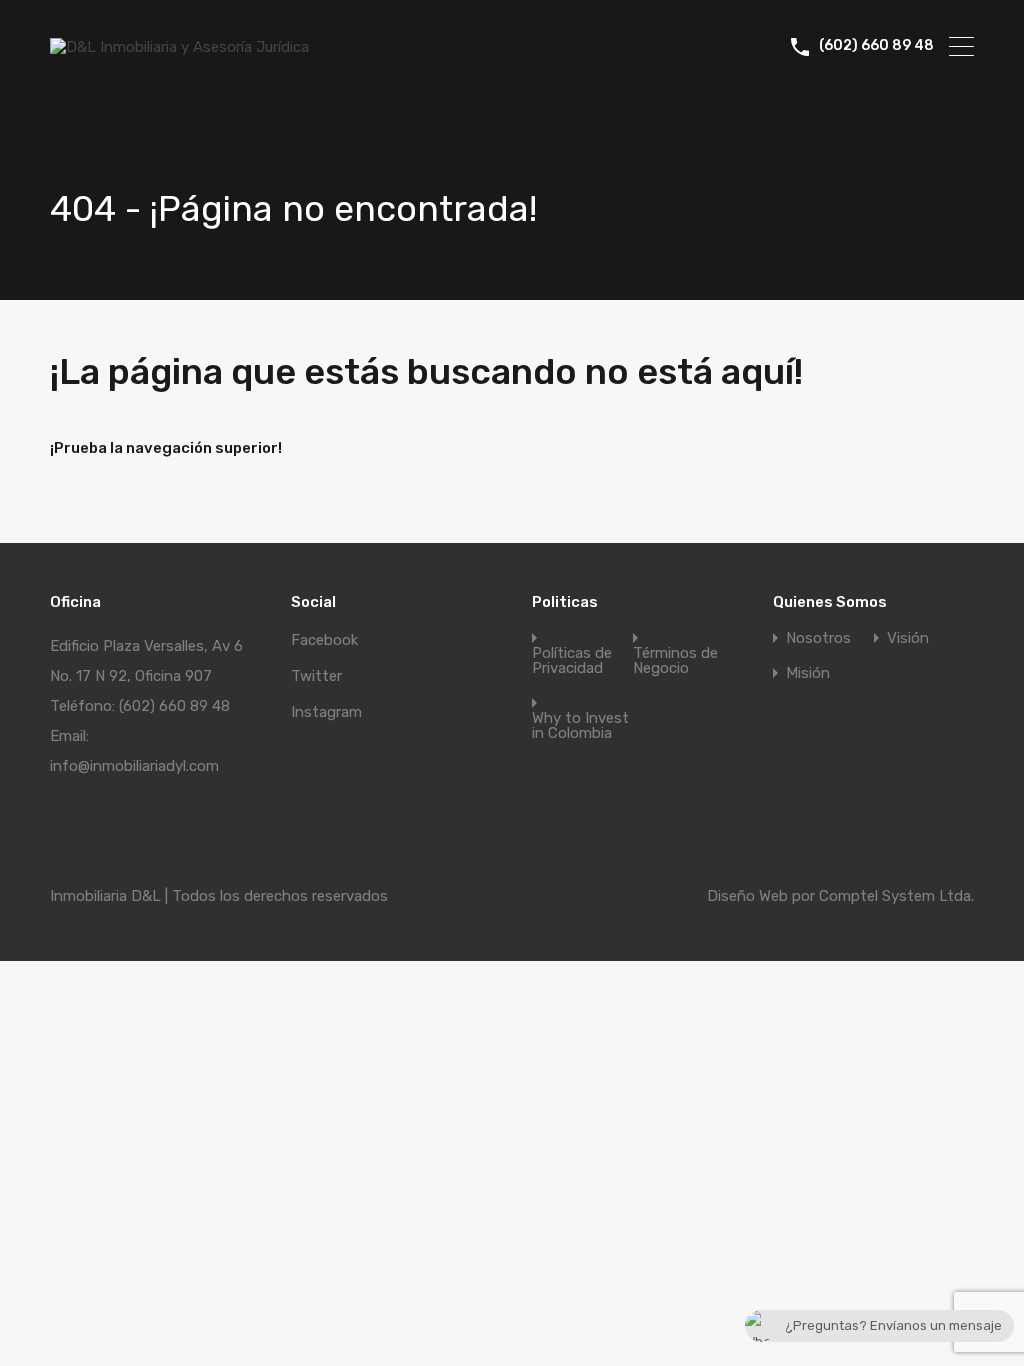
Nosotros (818, 638)
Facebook (324, 640)
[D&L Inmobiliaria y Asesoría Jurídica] (179, 47)
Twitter (316, 676)
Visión (908, 638)
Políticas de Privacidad (572, 661)
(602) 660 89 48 (876, 46)
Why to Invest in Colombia (580, 726)
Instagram (326, 712)
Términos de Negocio (675, 661)
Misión (808, 673)
